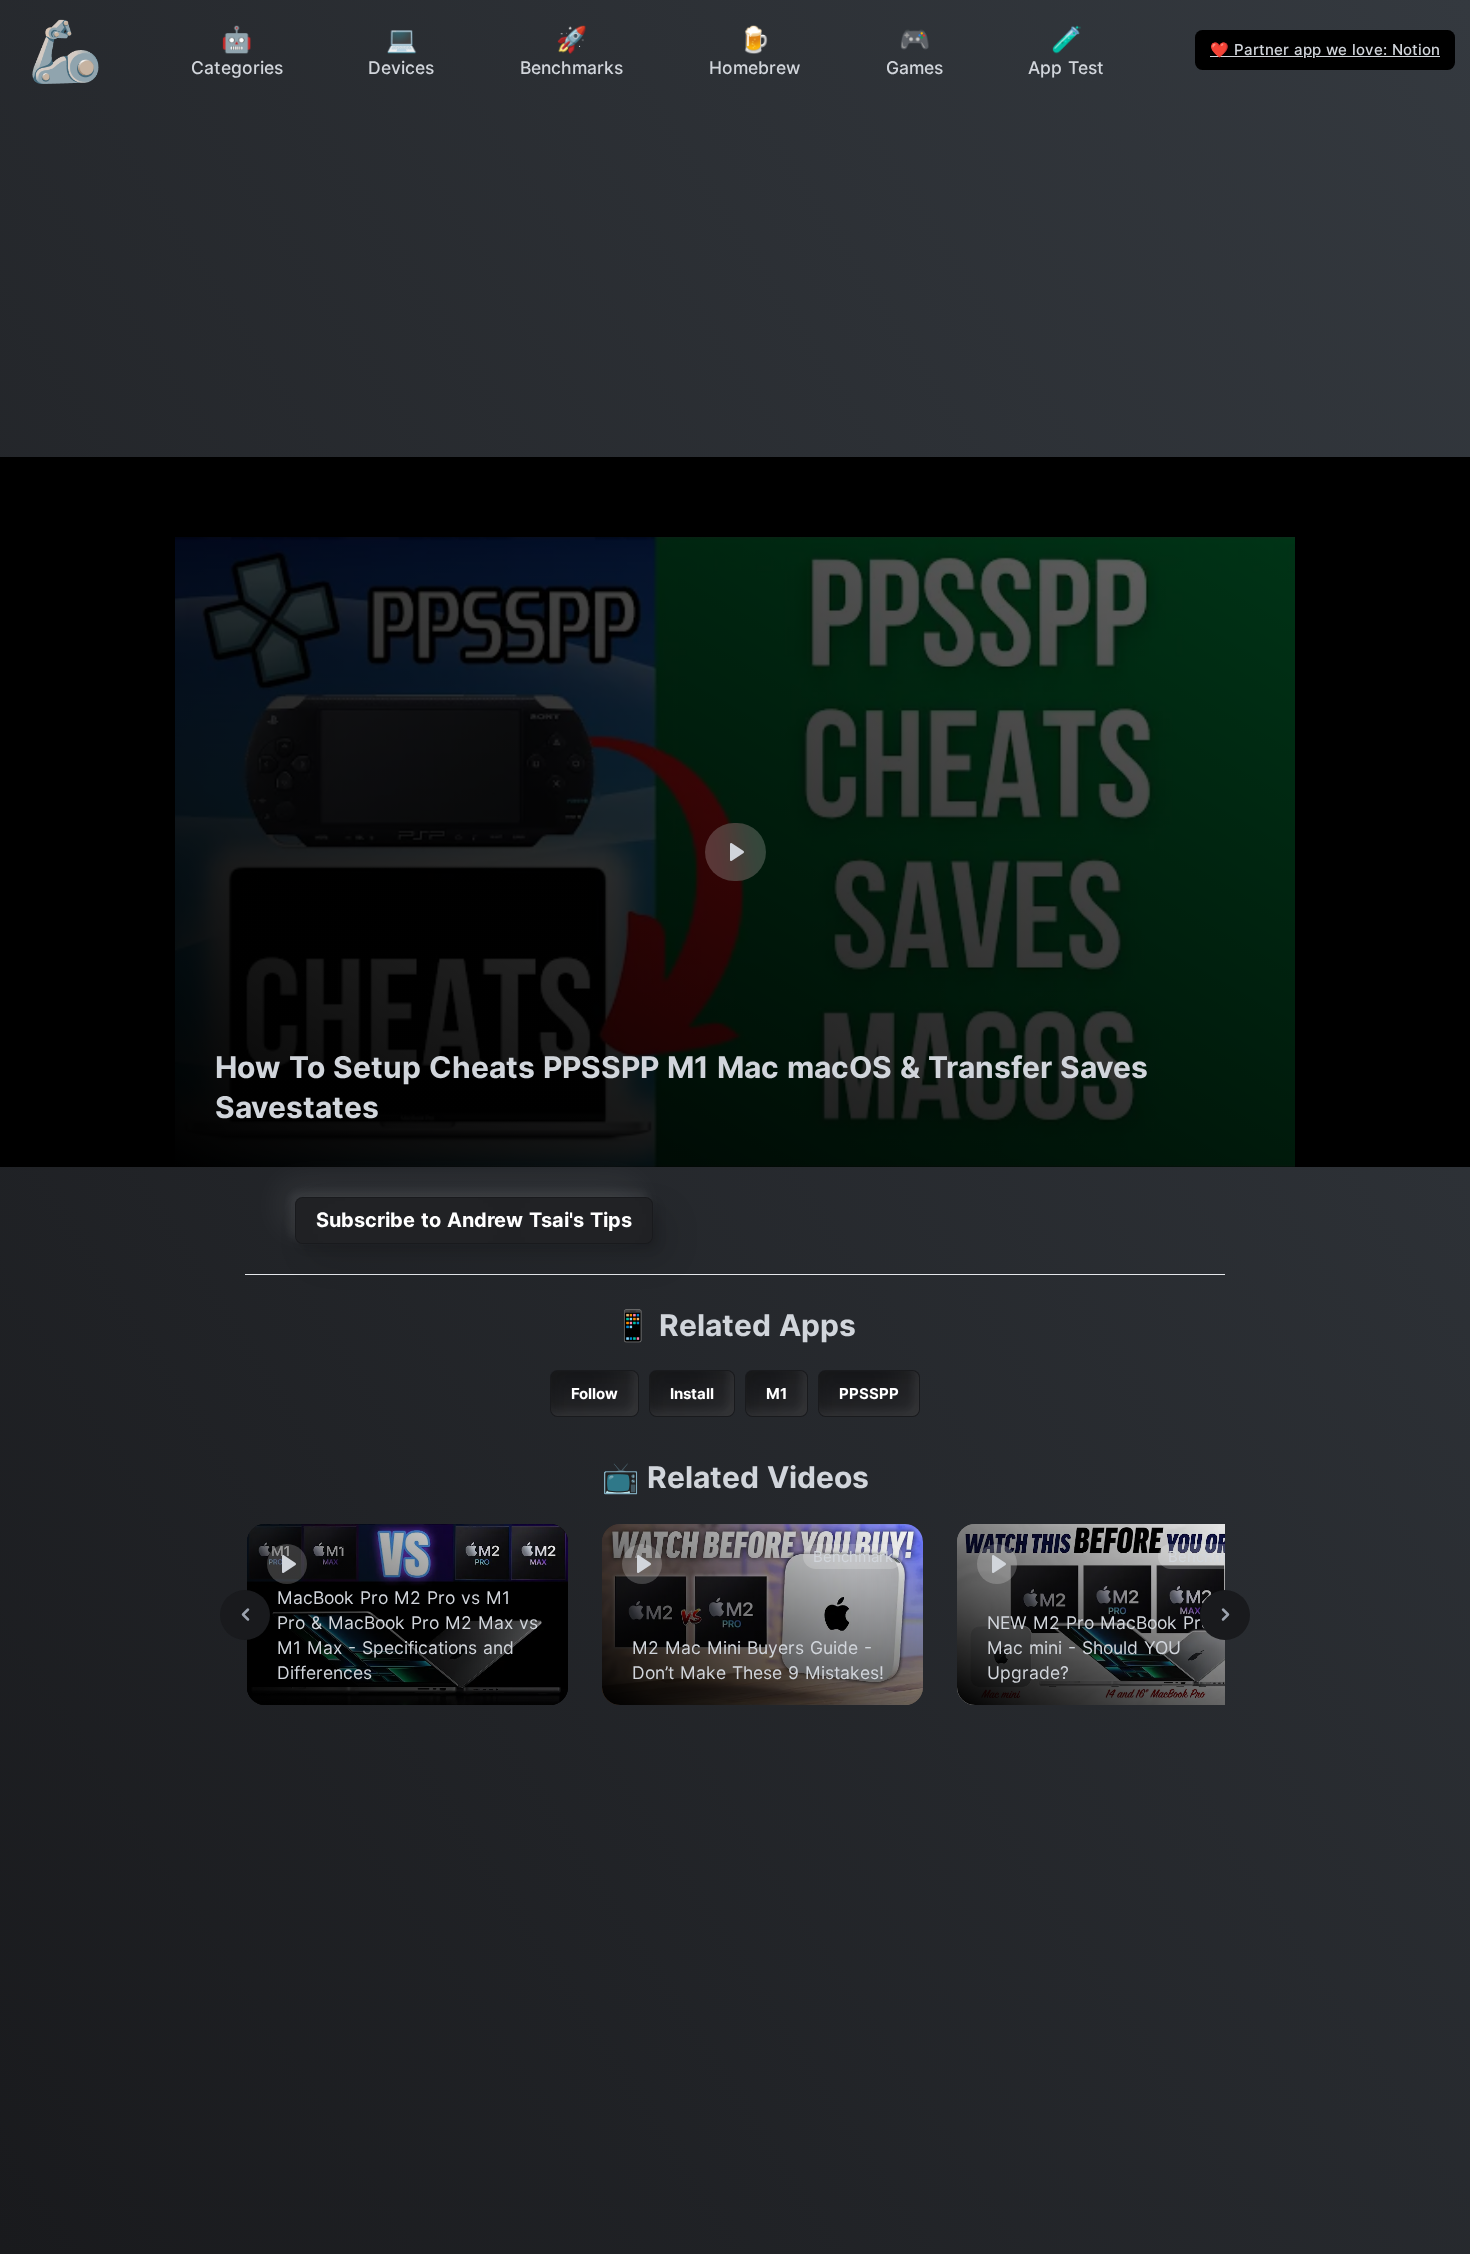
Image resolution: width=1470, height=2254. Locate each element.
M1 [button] (776, 1393)
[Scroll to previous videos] (245, 1615)
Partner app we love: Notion (1325, 49)
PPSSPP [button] (869, 1393)
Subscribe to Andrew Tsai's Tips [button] (474, 1220)
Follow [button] (594, 1393)
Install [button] (692, 1393)
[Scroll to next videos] (1225, 1615)
